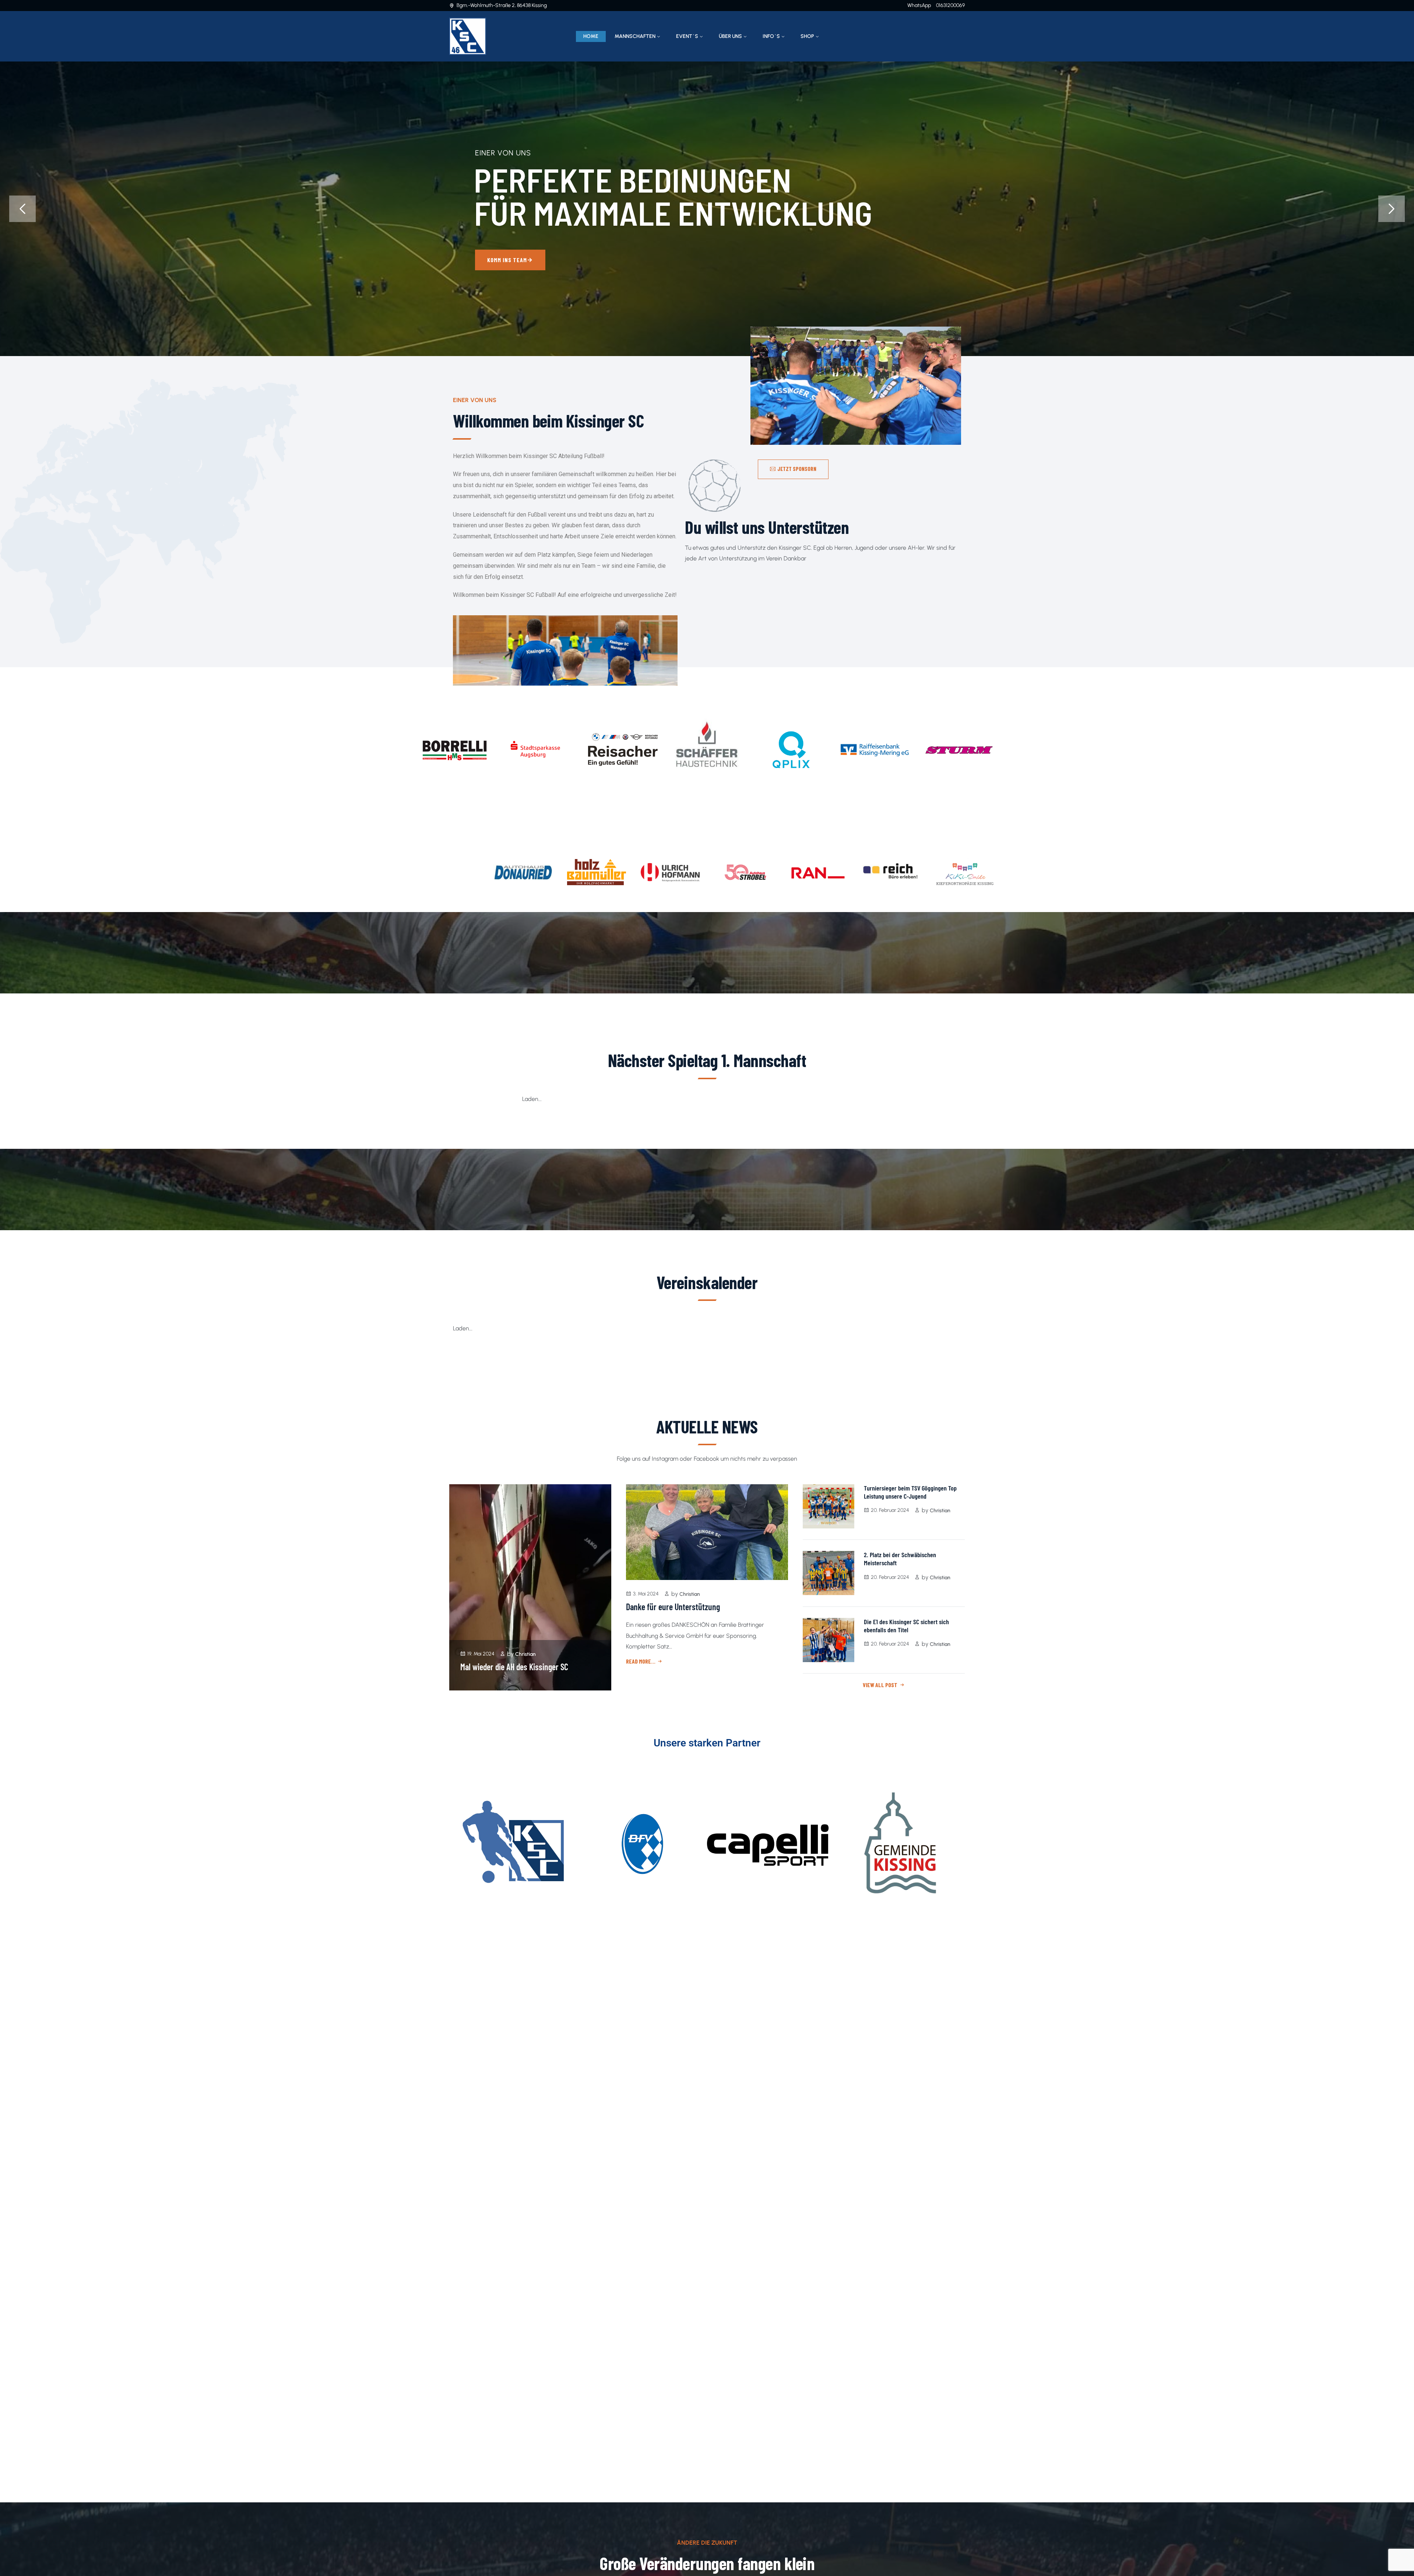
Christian (525, 1654)
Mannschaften (635, 36)
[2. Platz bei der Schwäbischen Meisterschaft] (829, 1573)
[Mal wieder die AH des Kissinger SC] (530, 1587)
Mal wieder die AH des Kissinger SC (514, 1667)
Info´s (771, 36)
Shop (807, 36)
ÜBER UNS (730, 36)
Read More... (641, 1661)
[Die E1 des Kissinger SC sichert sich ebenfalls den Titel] (829, 1640)
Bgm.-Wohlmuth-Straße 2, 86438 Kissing (502, 5)
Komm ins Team (495, 260)
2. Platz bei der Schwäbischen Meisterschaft (900, 1559)
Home (591, 36)
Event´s (687, 36)
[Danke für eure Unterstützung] (707, 1532)
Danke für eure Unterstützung (673, 1607)
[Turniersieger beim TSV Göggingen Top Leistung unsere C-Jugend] (829, 1506)
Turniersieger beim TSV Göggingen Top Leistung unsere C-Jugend (910, 1492)
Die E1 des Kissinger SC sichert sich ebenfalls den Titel (906, 1626)
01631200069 (950, 5)
